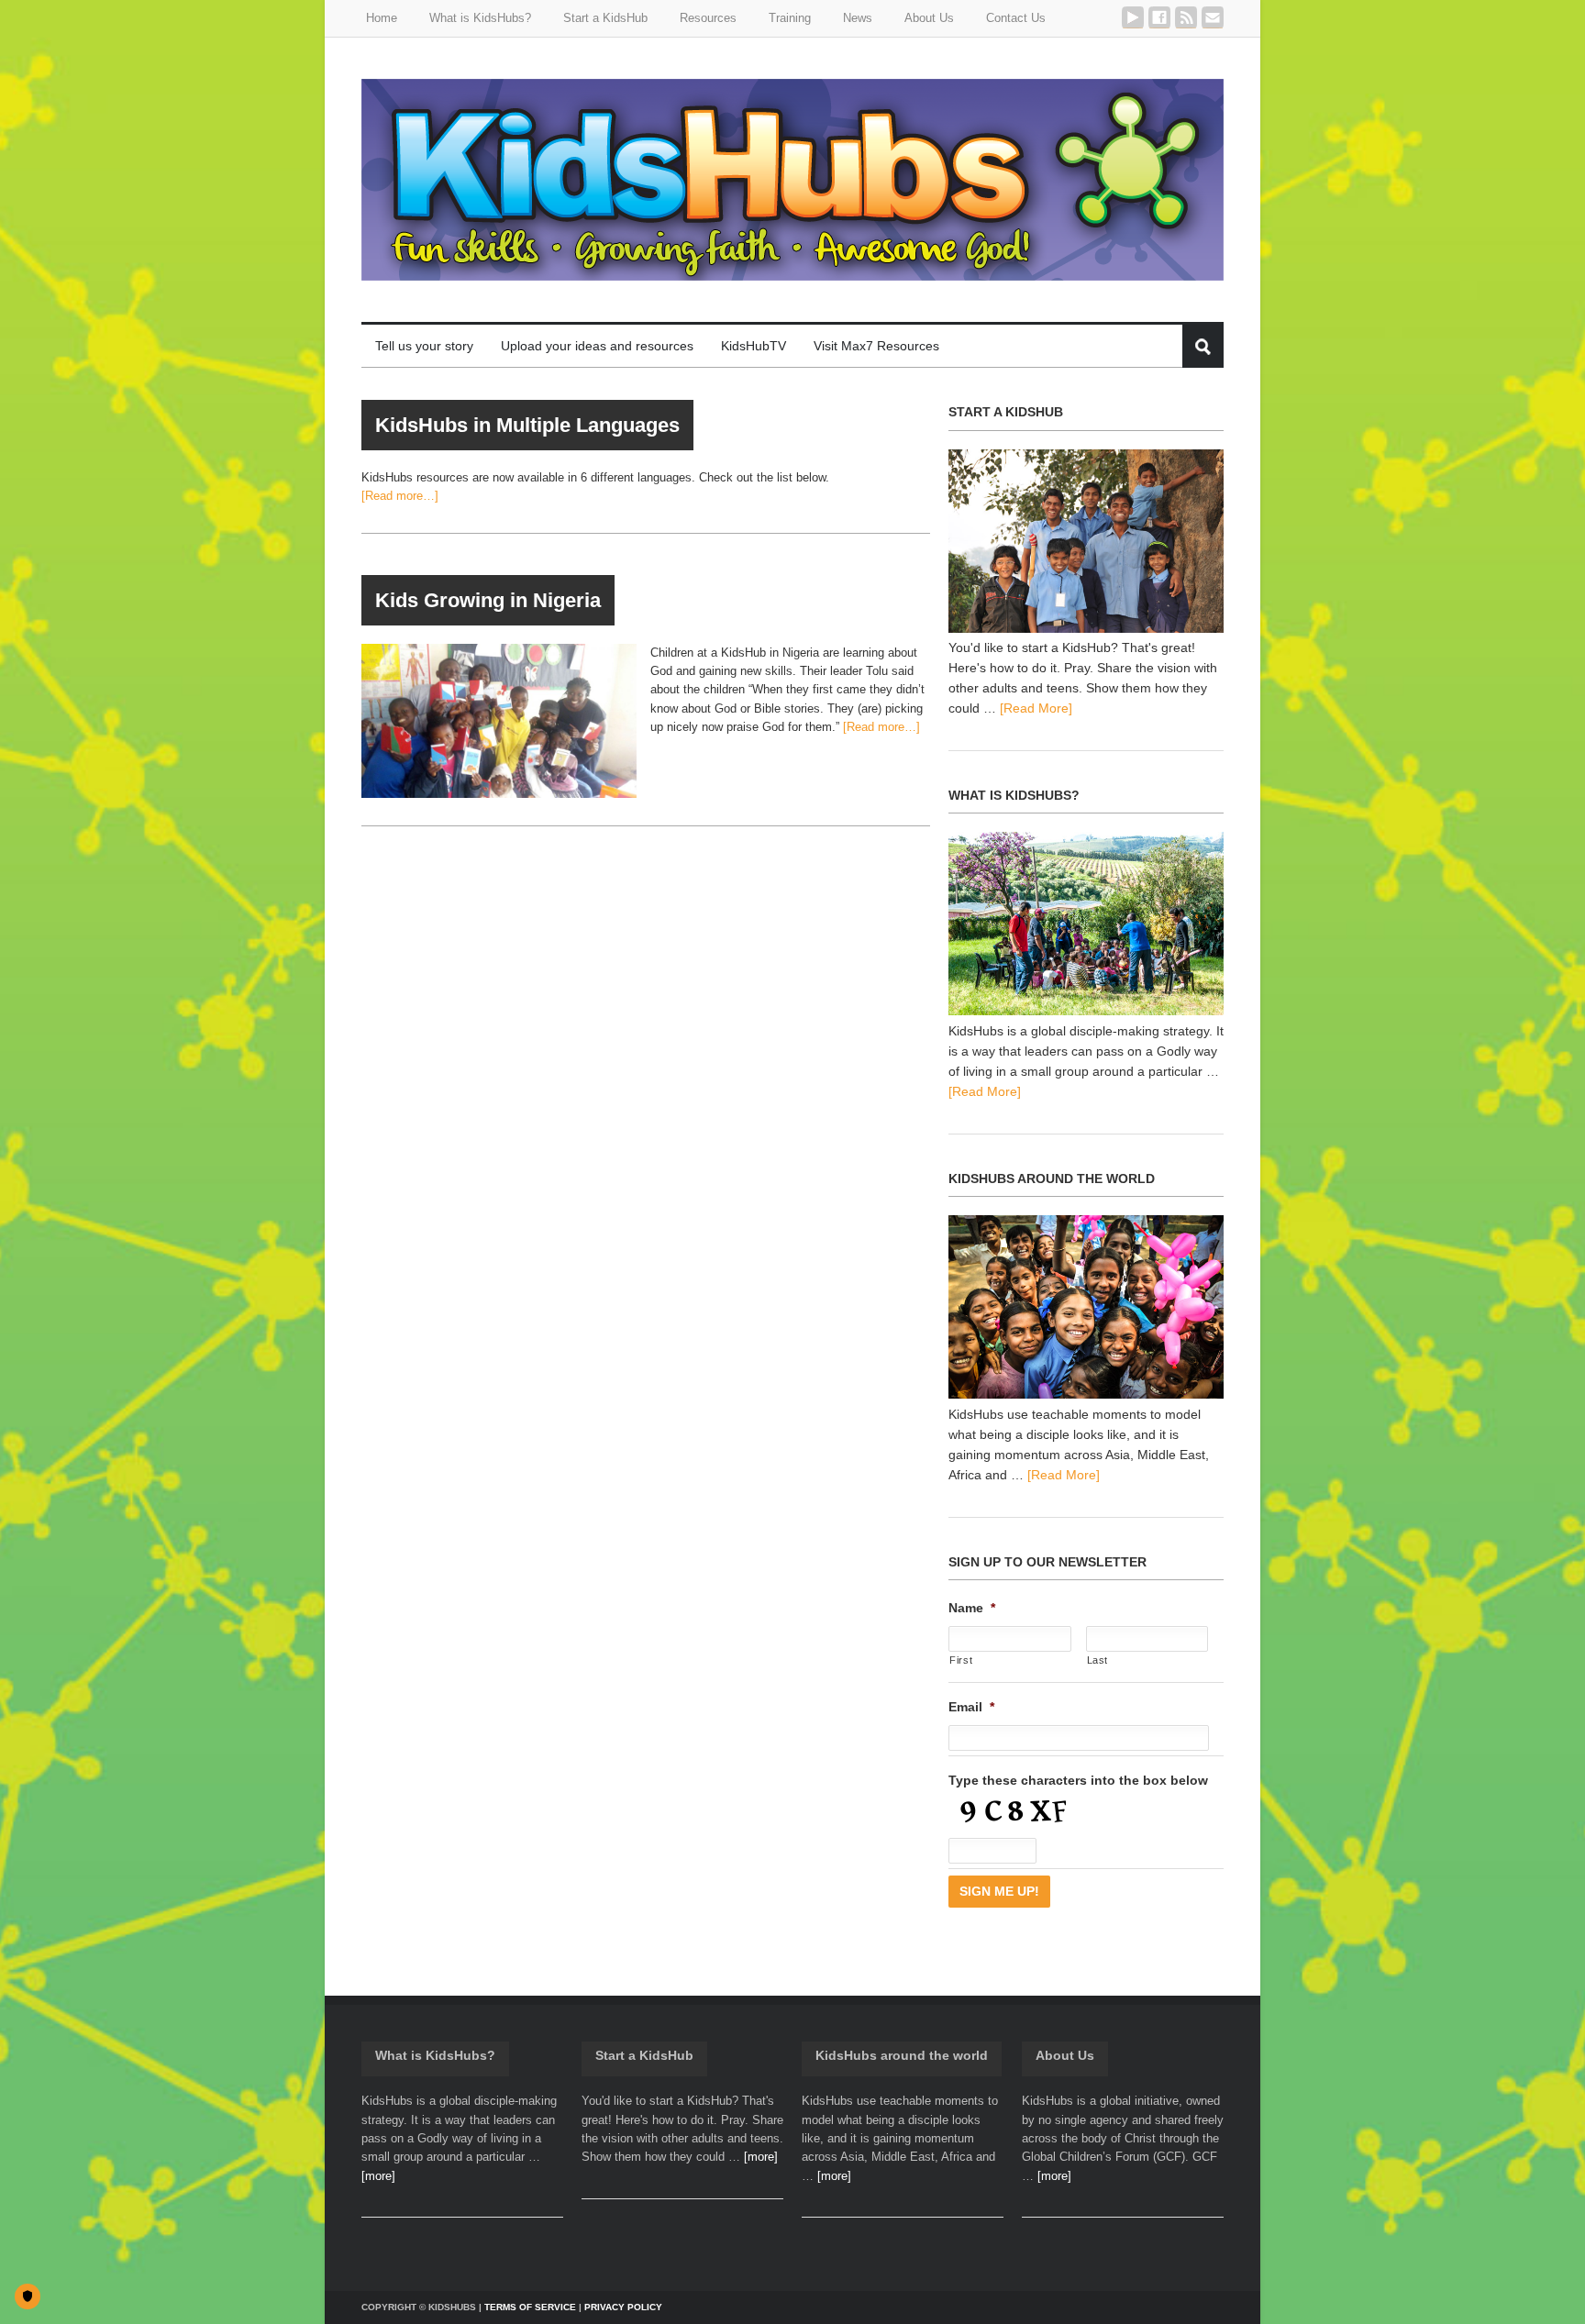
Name (972, 1608)
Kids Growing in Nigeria (488, 600)
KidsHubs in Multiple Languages (527, 425)
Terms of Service (530, 2307)
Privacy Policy (623, 2307)
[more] (378, 2176)
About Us (1065, 2055)
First (961, 1660)
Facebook (1159, 17)
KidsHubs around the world (902, 2055)
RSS (1186, 17)
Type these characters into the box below (1078, 1780)
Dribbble (1133, 17)
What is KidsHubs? (435, 2055)
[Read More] (1036, 708)
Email (1213, 17)
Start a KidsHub (644, 2055)
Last (1098, 1660)
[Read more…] (400, 496)
